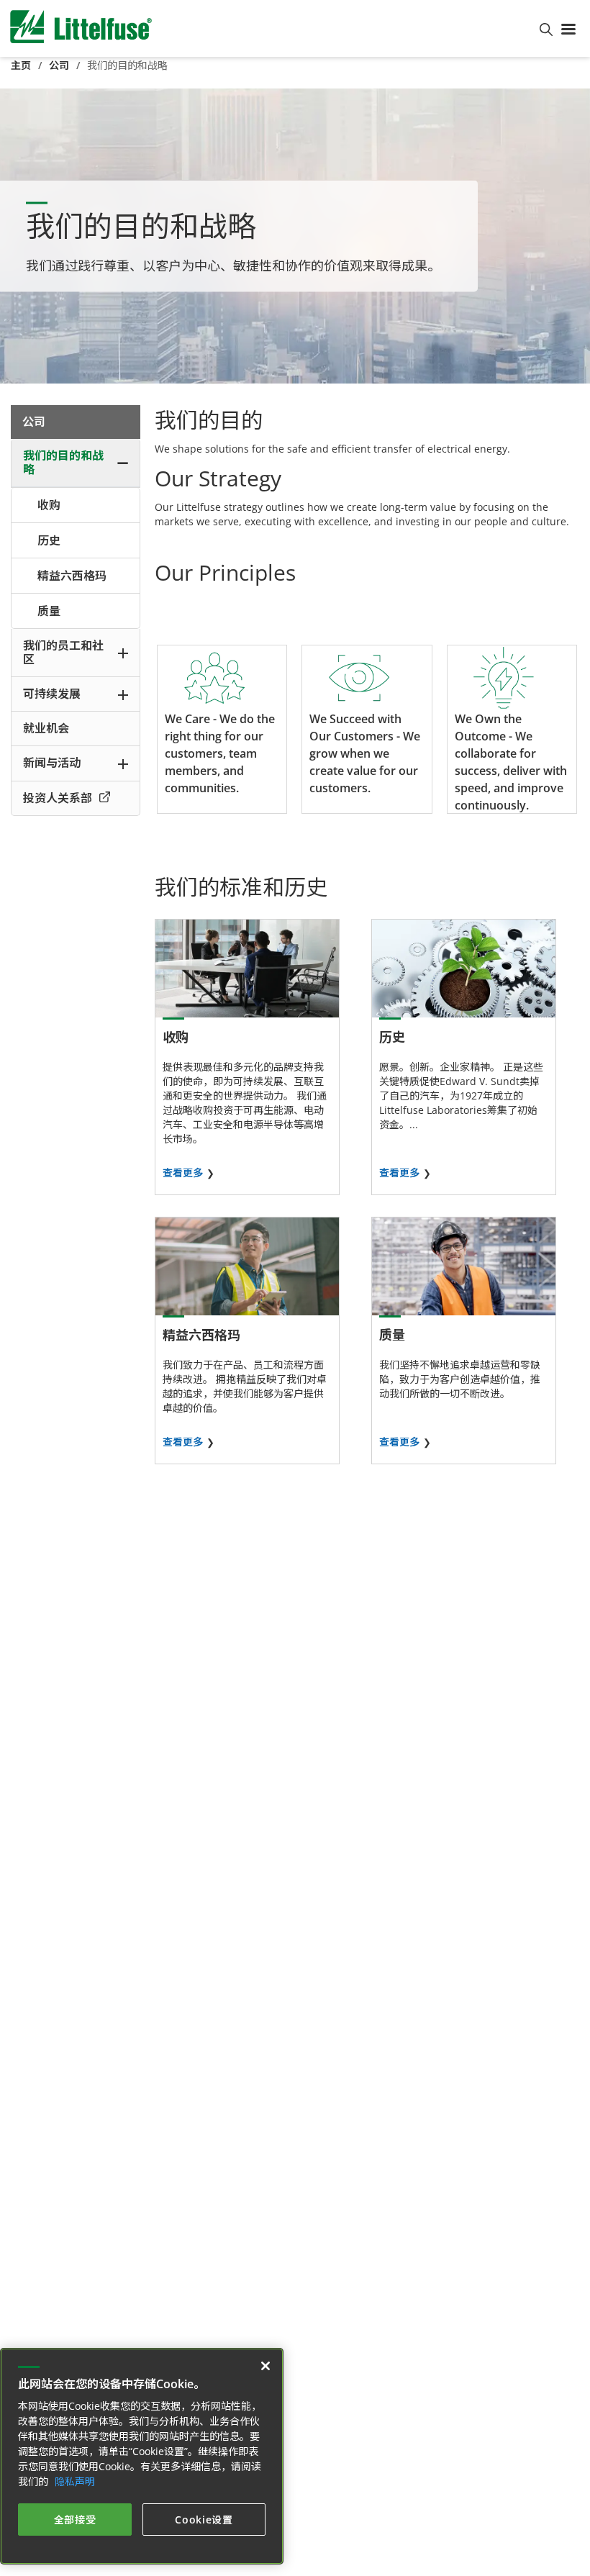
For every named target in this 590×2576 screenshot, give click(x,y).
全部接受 (75, 2520)
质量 (49, 611)
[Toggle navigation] (571, 28)
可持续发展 (52, 694)
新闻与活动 (52, 763)
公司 (59, 65)
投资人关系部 (58, 798)
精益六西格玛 (72, 576)
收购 (49, 505)
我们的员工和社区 (63, 652)
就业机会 (46, 728)
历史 (49, 540)
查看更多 (183, 1173)
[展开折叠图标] (122, 463)
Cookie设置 (204, 2520)
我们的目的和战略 (63, 462)
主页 (21, 65)
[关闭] (265, 2366)
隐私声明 (75, 2481)
